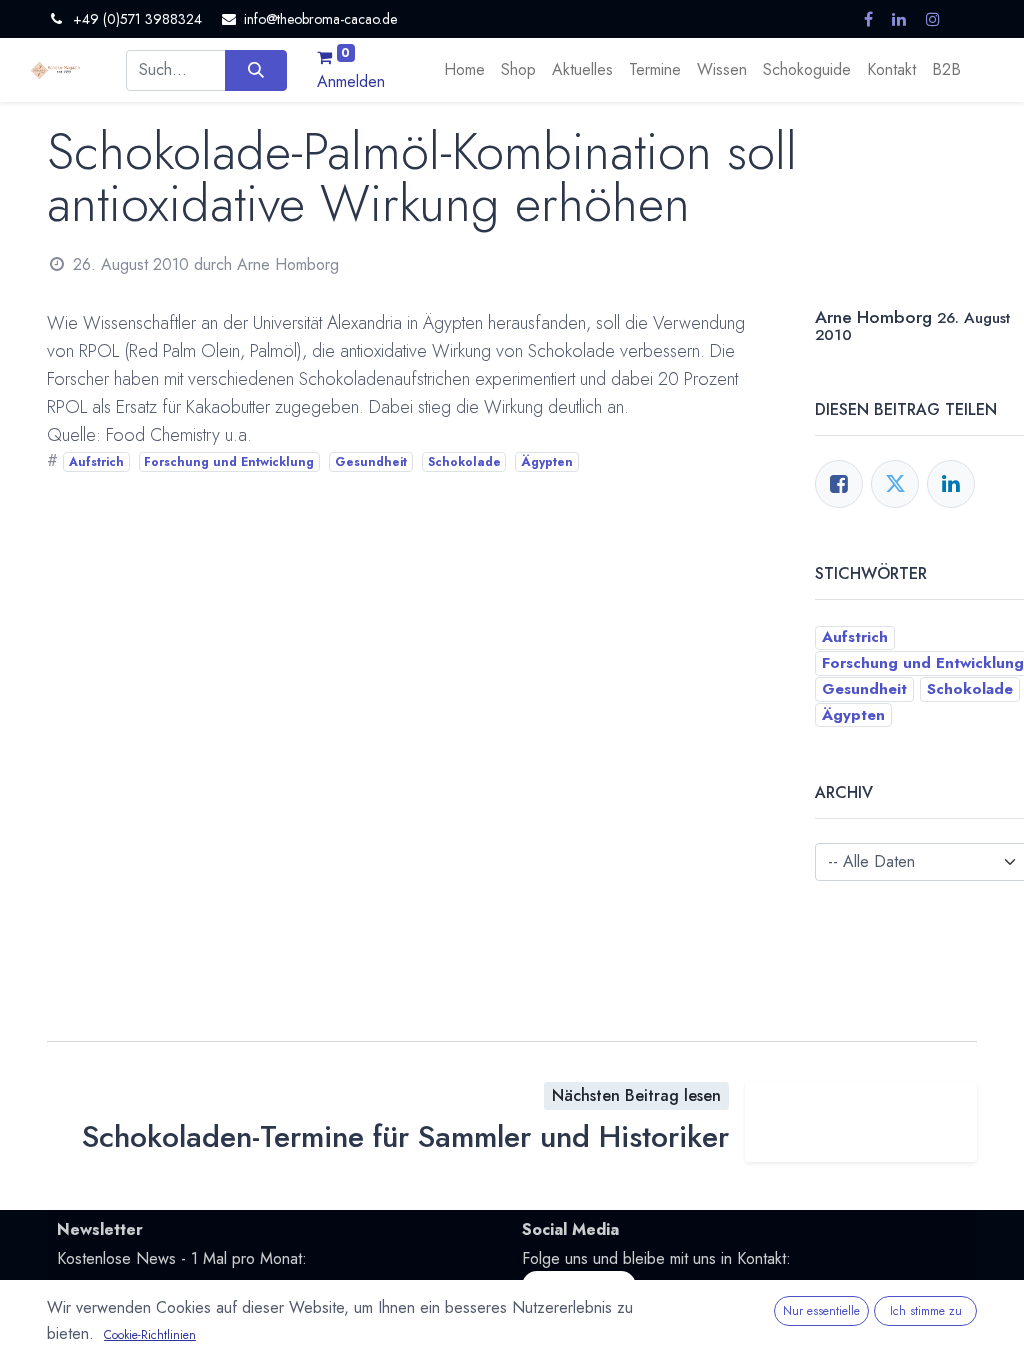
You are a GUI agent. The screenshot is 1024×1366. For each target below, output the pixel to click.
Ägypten (547, 462)
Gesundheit (371, 462)
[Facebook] (839, 484)
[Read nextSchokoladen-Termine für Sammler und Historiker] (861, 1122)
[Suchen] (255, 70)
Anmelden (351, 81)
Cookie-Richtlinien (150, 1335)
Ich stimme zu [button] (926, 1311)
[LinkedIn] (951, 484)
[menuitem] (464, 70)
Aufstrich (96, 462)
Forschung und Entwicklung (229, 462)
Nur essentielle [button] (821, 1311)
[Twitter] (895, 484)
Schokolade (464, 462)
